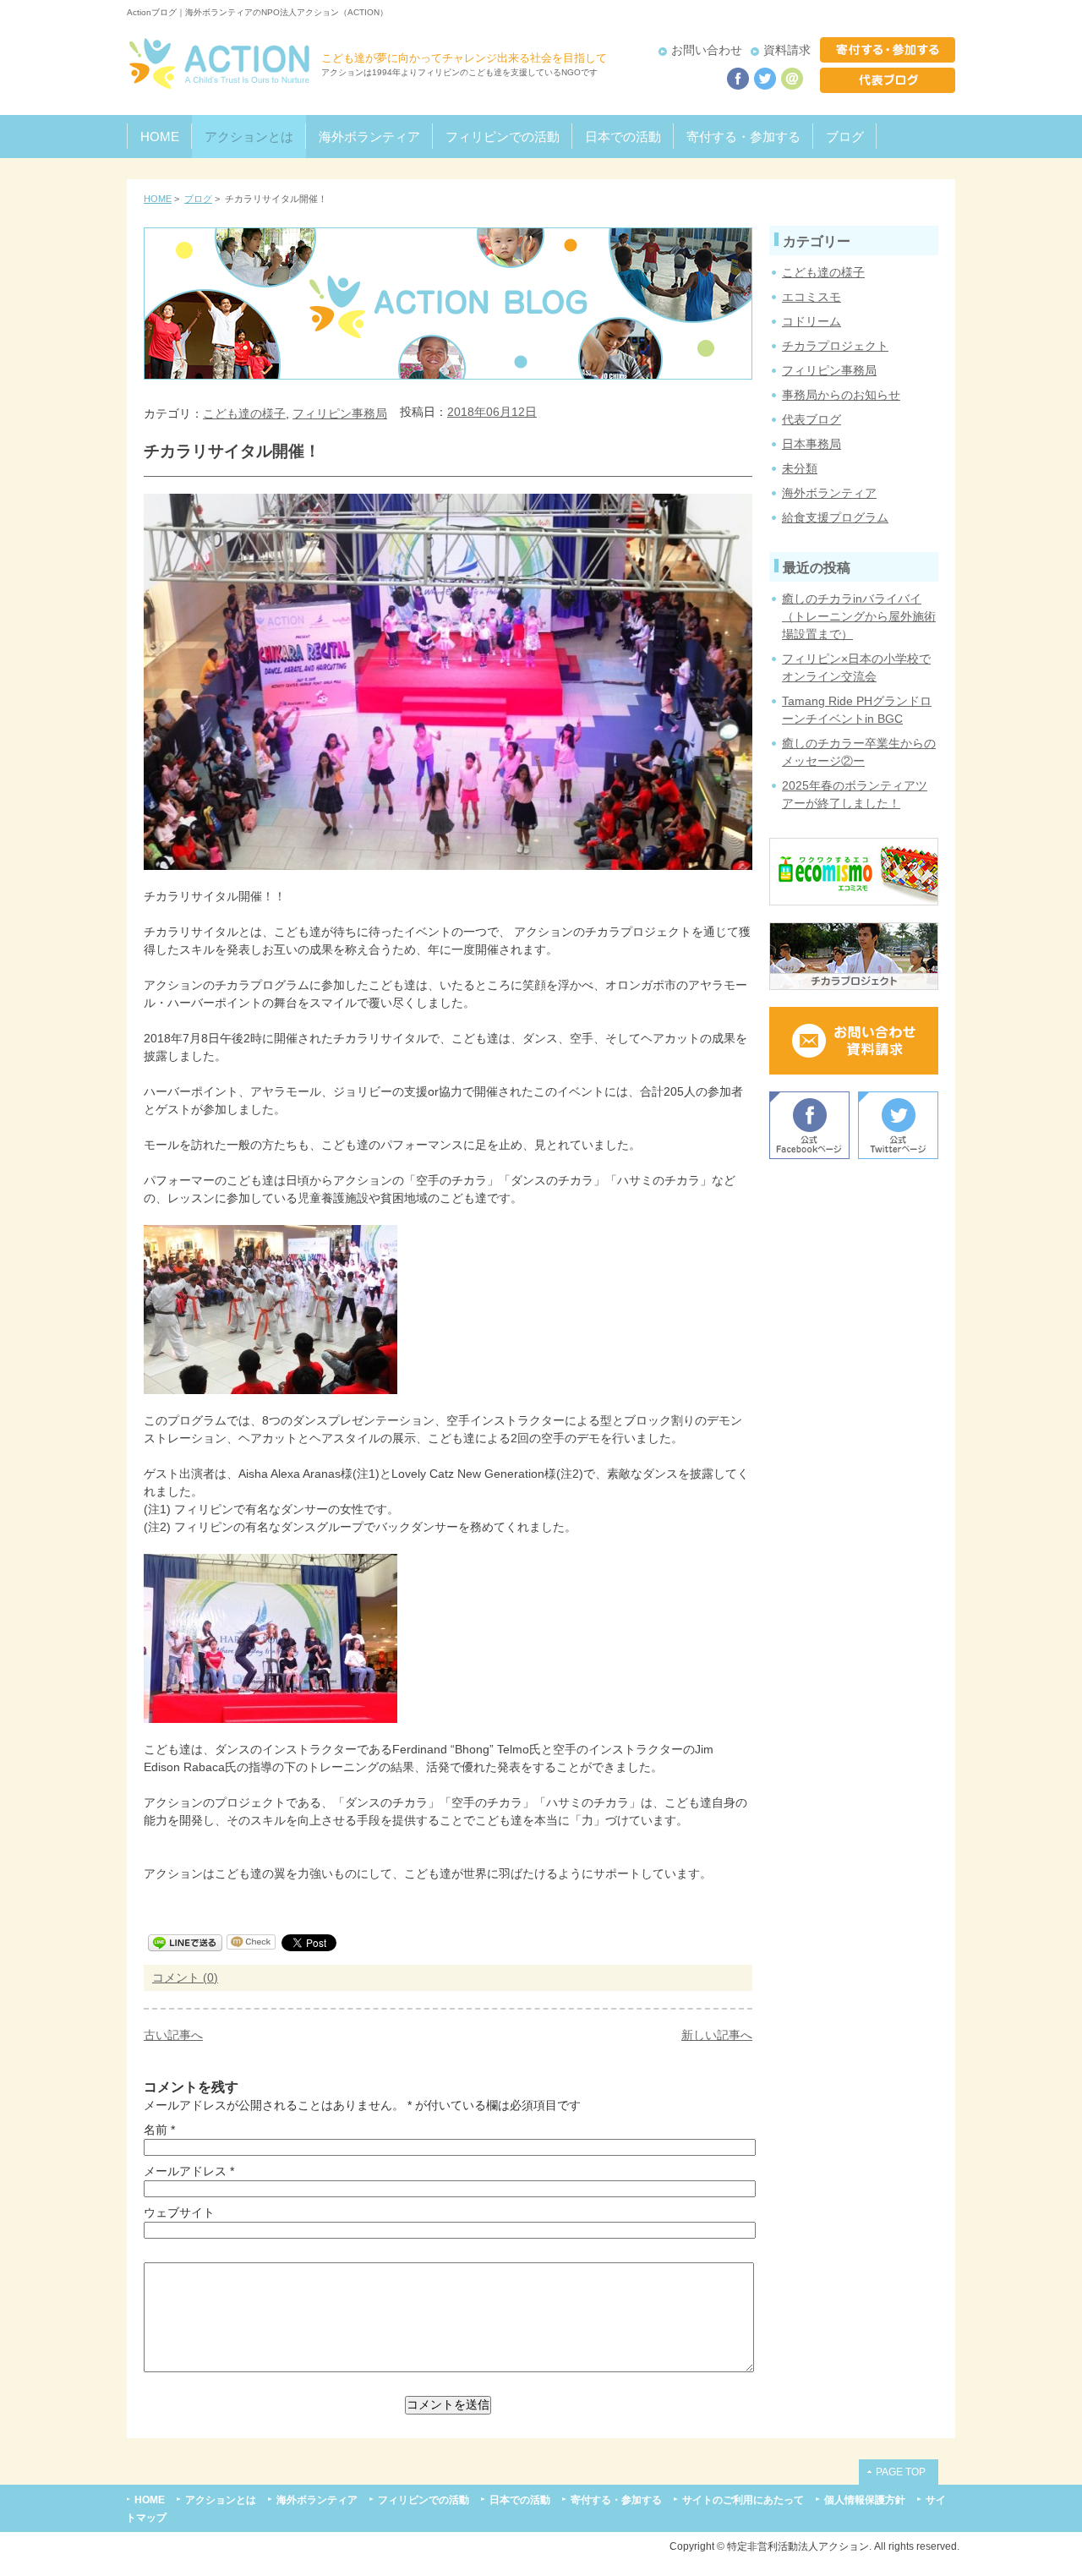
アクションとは (249, 137)
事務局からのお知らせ (841, 395)
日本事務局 (811, 444)
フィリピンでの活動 (503, 137)
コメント (178, 1977)
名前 (156, 2130)
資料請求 (787, 50)
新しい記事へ (717, 2035)
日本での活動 (623, 137)
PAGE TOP (901, 2472)
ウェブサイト (179, 2212)
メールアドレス (185, 2171)
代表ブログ (811, 419)
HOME (160, 137)
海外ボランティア (369, 137)
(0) (210, 1977)
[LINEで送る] (185, 1942)
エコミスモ (811, 297)
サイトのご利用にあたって (743, 2499)
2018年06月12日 (492, 412)
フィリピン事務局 (340, 413)
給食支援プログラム (835, 517)
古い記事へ (173, 2035)
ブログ (845, 137)
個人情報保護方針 (865, 2499)
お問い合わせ (707, 50)
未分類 (800, 468)
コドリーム (811, 321)
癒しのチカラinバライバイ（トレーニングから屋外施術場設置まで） (859, 616)
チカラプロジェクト (835, 346)
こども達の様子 (244, 413)
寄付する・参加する (743, 137)
